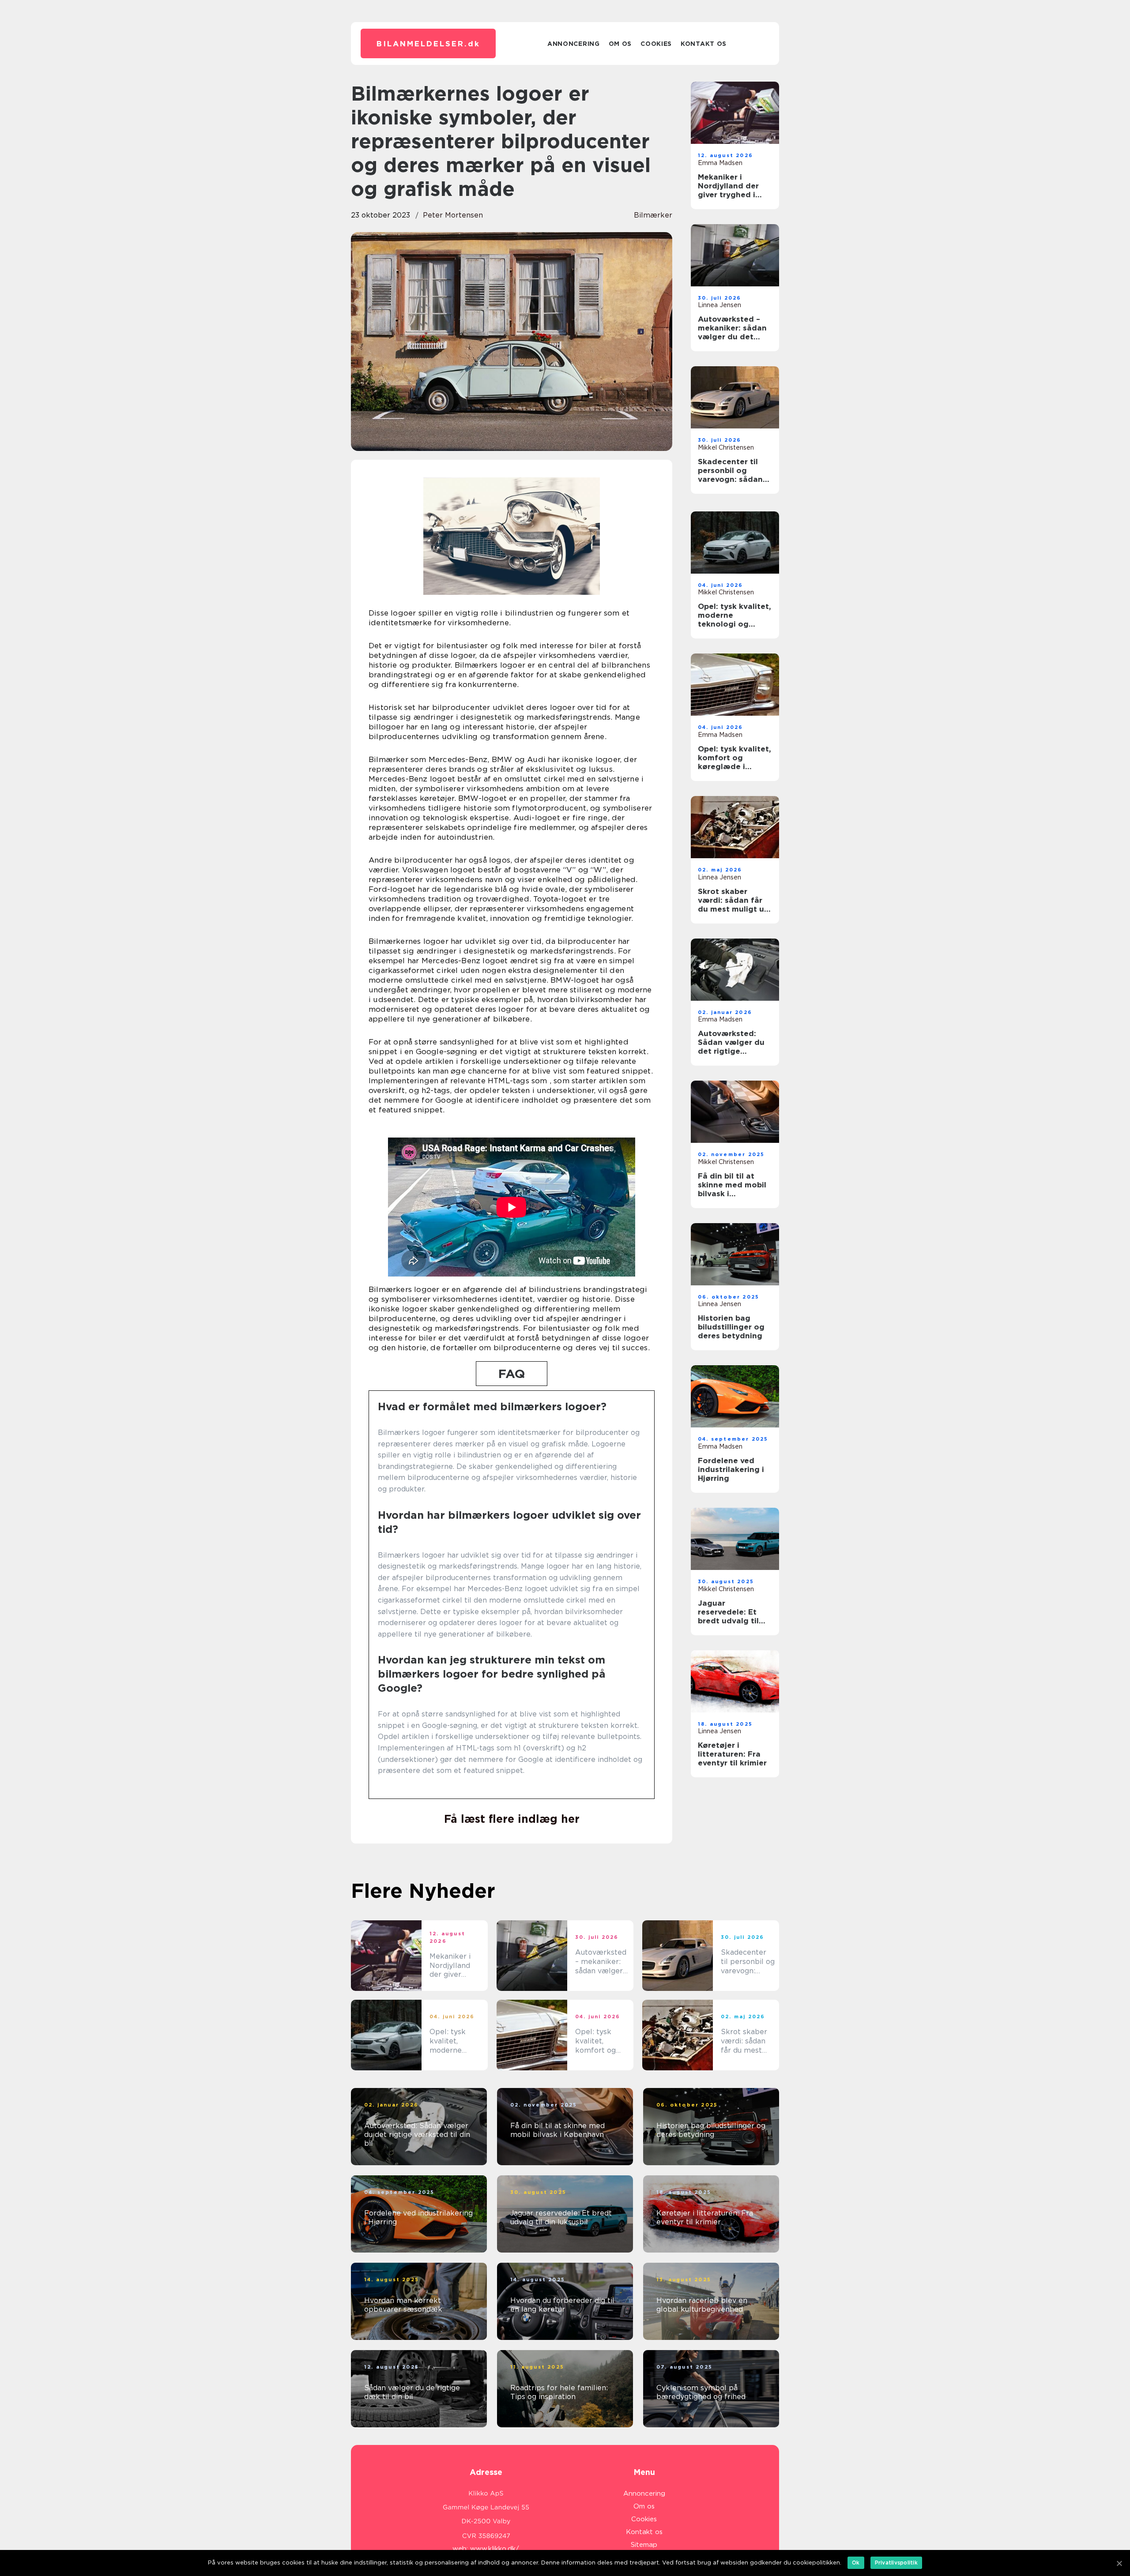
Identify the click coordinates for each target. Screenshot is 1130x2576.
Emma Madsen (720, 163)
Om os (620, 44)
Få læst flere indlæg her (512, 1819)
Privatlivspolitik (896, 2563)
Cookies (656, 44)
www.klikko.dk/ (495, 2549)
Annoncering (574, 44)
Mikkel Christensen (726, 447)
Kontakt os (704, 44)
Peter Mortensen (453, 215)
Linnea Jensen (719, 305)
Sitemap (644, 2545)
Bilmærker (653, 215)
